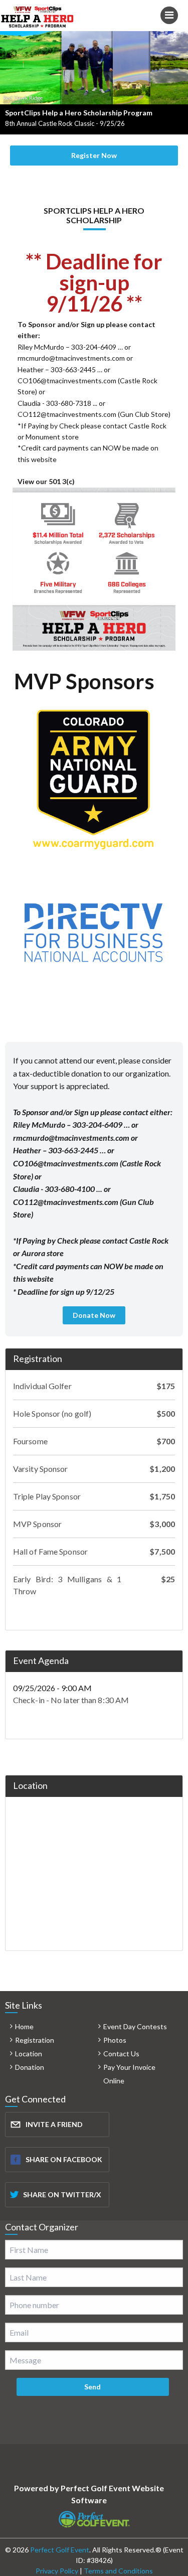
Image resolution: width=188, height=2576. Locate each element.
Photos (115, 2040)
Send (92, 2387)
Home (24, 2026)
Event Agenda (41, 1660)
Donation (30, 2067)
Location (29, 2054)
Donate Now (94, 1315)
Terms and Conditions (118, 2571)
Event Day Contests (135, 2026)
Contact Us (121, 2054)
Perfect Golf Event (60, 2550)
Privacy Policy (57, 2571)
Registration (38, 1358)
